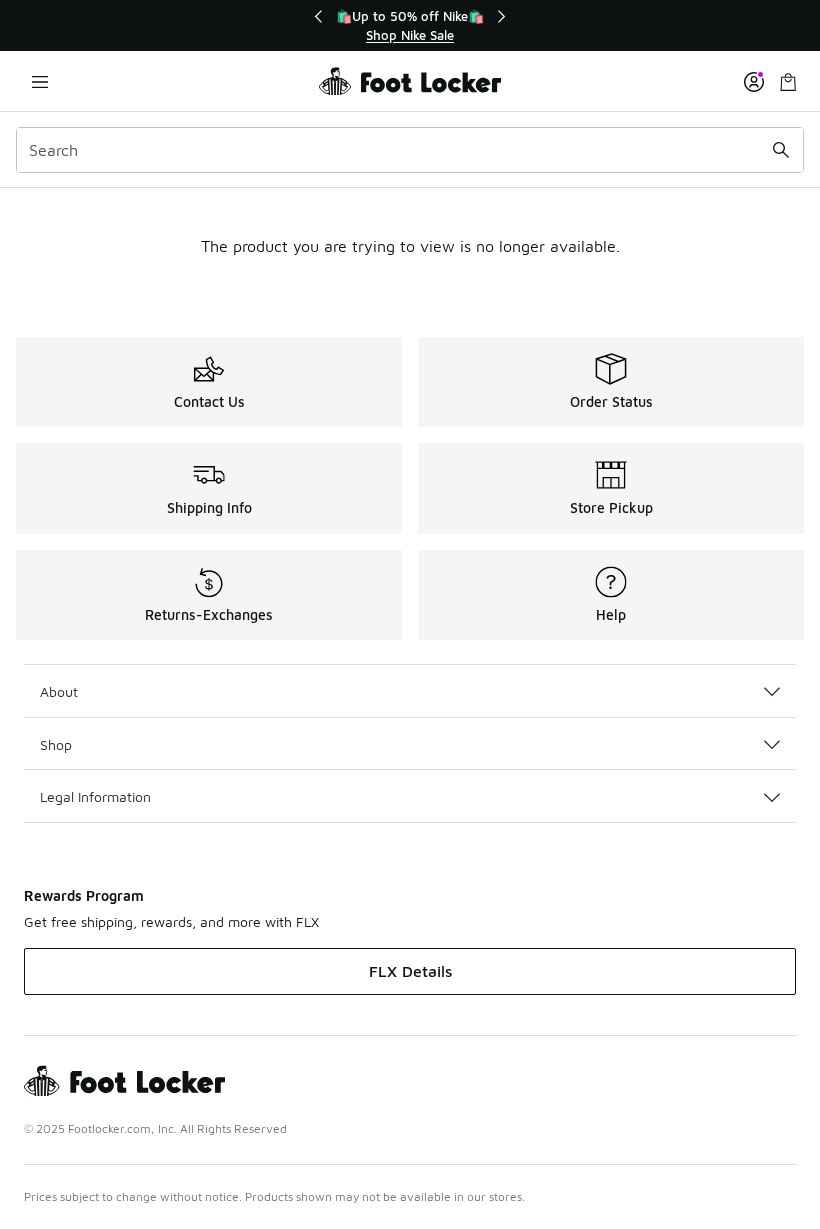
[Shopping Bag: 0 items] (788, 81)
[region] (410, 25)
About (59, 691)
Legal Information (95, 796)
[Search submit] (781, 150)
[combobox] (410, 150)
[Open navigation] (40, 81)
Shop (56, 744)
